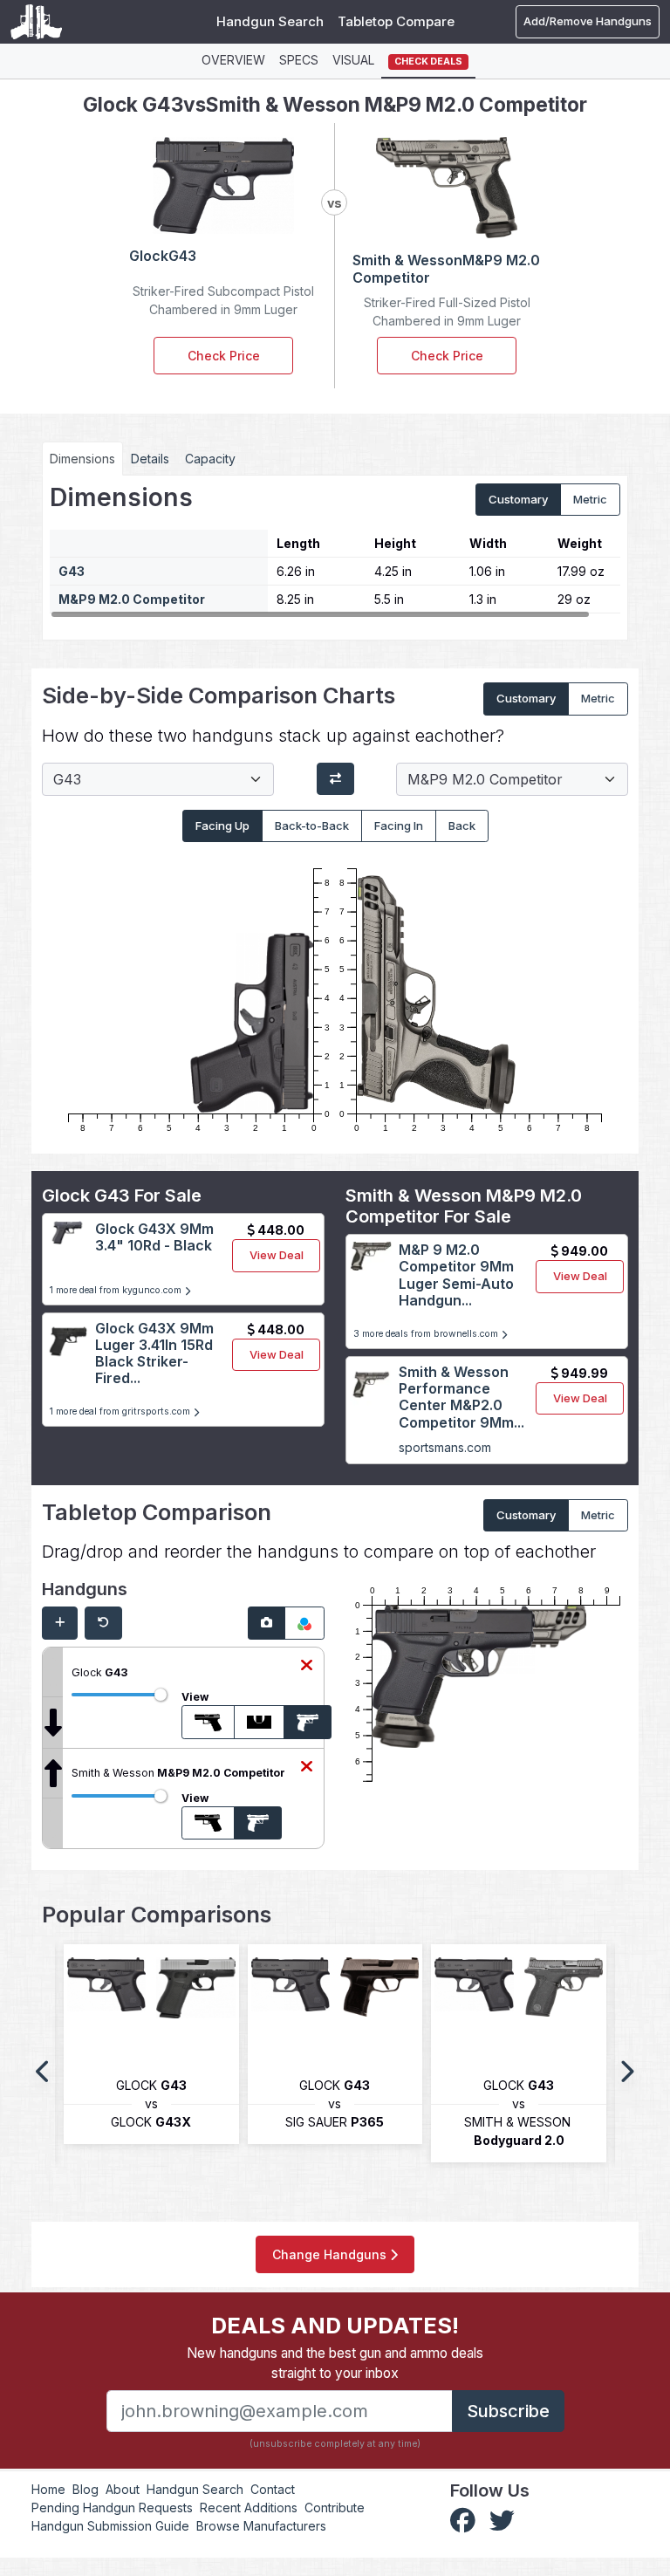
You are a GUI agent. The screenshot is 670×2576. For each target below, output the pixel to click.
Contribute (335, 2507)
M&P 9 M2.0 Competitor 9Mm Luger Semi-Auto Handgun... (456, 1275)
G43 (72, 571)
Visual (353, 60)
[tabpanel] (335, 552)
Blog (85, 2489)
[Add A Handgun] (60, 1623)
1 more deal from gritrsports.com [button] (121, 1411)
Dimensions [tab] (82, 459)
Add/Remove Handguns (588, 21)
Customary (518, 499)
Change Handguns (331, 2254)
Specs (299, 60)
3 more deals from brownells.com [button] (427, 1334)
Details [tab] (150, 459)
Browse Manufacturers (261, 2526)
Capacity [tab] (210, 459)
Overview (233, 60)
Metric (590, 499)
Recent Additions (249, 2507)
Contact (273, 2489)
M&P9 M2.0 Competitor (132, 599)
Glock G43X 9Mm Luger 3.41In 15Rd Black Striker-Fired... (154, 1353)
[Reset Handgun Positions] (103, 1623)
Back (462, 826)
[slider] (161, 1695)
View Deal (277, 1255)
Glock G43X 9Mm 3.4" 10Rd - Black (154, 1237)
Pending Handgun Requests (112, 2507)
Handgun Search (270, 21)
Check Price (224, 356)
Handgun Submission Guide (110, 2526)
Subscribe (508, 2411)
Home (48, 2489)
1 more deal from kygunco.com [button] (117, 1290)
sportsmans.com (445, 1447)
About (123, 2489)
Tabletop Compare (396, 21)
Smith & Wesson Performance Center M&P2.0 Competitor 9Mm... (461, 1397)
